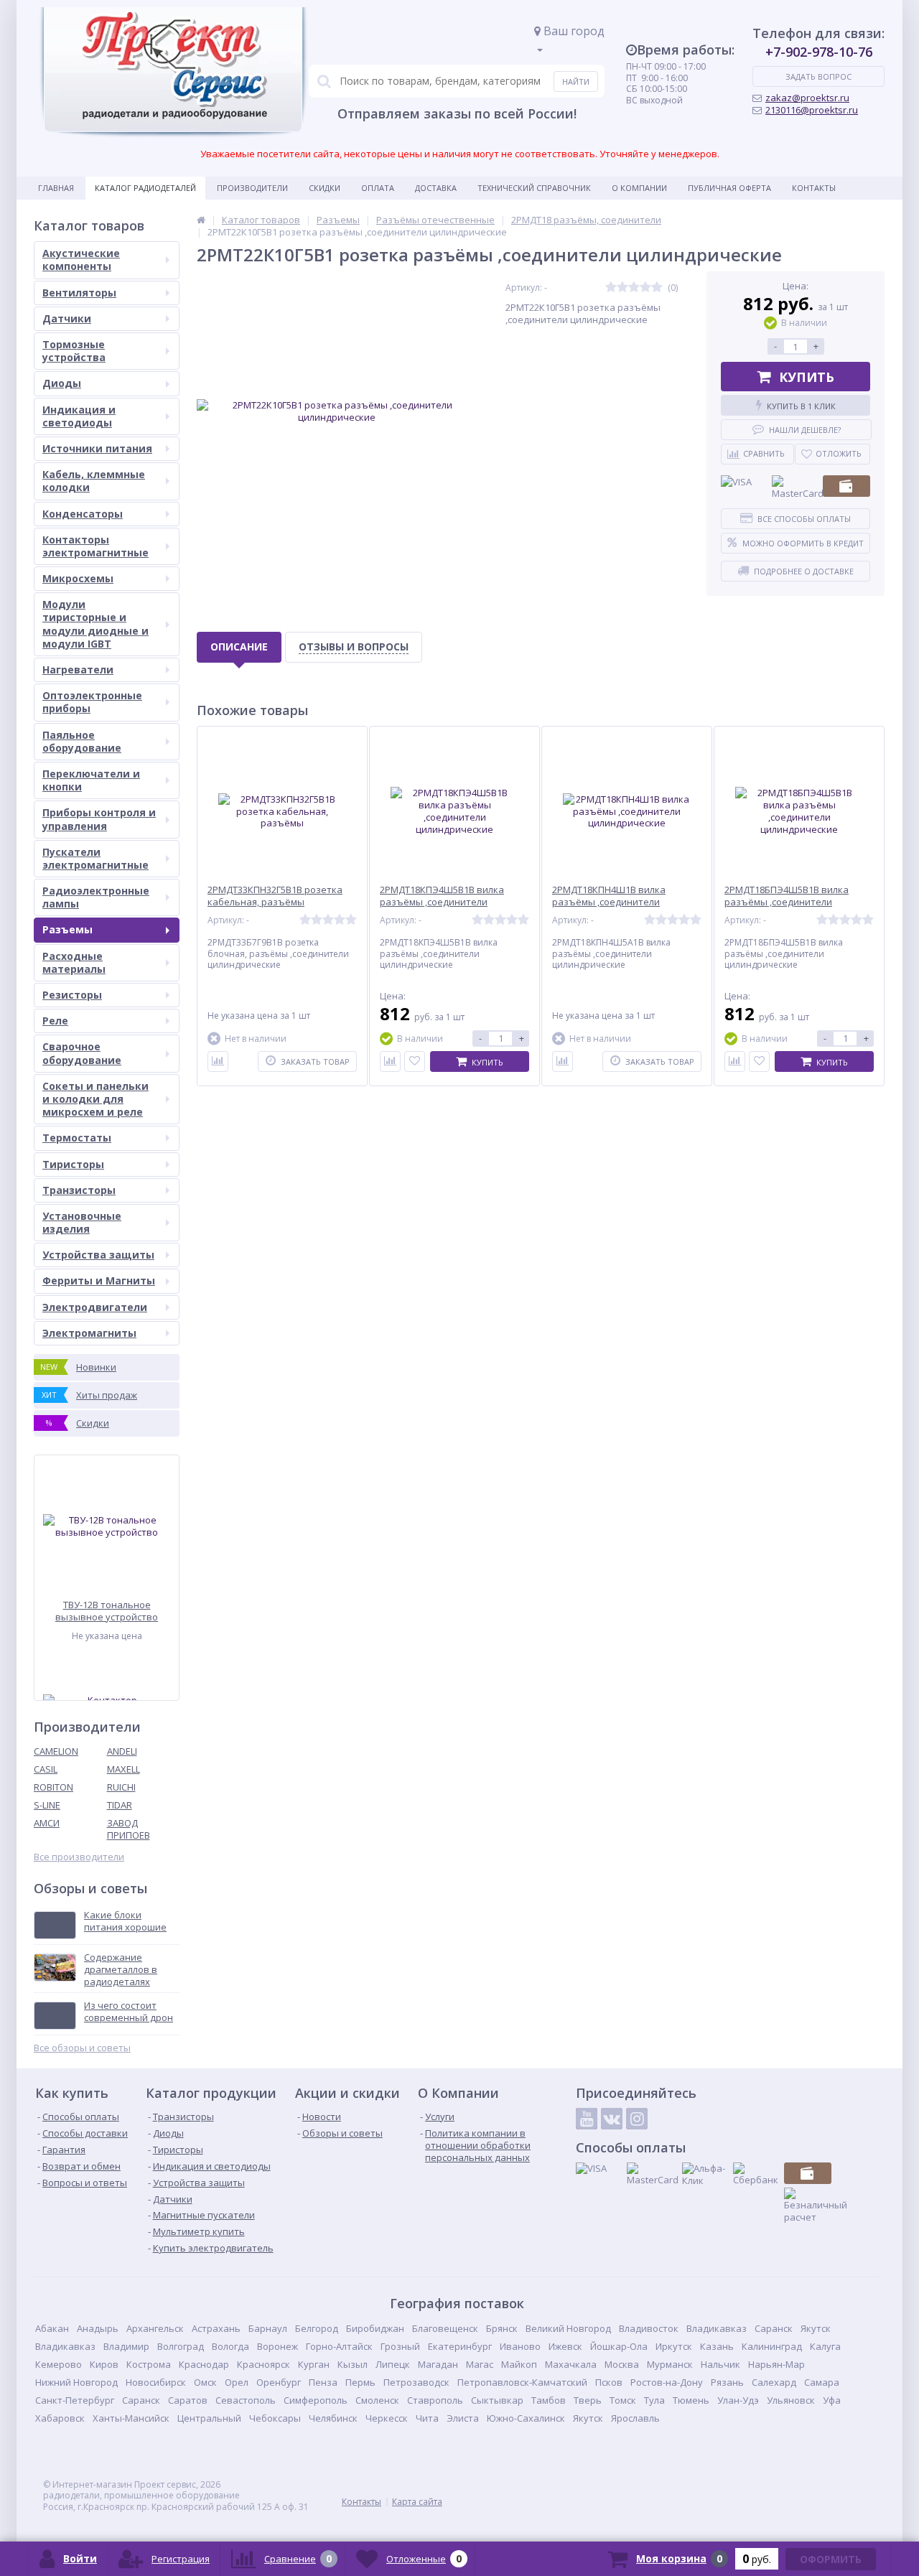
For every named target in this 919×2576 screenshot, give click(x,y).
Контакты (814, 188)
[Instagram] (637, 2119)
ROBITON (53, 1787)
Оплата (378, 188)
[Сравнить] (218, 1061)
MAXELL (123, 1769)
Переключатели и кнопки (91, 780)
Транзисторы (79, 1190)
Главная (56, 188)
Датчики (67, 318)
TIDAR (120, 1805)
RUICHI (121, 1787)
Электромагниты (89, 1333)
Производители (252, 188)
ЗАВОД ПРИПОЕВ (129, 1829)
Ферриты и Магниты (99, 1280)
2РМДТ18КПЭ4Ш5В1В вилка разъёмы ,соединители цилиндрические (442, 902)
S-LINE (47, 1805)
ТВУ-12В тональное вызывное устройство (107, 1611)
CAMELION (56, 1751)
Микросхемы (78, 578)
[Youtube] (587, 2119)
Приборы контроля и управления (99, 819)
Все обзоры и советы (82, 2048)
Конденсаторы (83, 514)
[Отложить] (415, 1061)
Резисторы (72, 995)
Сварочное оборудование (82, 1053)
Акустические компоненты (81, 260)
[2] (622, 288)
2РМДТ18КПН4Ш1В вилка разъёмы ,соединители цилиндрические (609, 902)
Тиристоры (73, 1164)
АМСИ (47, 1823)
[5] (657, 288)
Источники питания (97, 448)
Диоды (62, 383)
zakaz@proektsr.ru (807, 98)
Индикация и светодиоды (79, 416)
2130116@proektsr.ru (812, 110)
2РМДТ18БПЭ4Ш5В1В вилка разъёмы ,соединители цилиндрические (787, 902)
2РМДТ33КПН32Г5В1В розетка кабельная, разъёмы (275, 896)
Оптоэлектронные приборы (92, 702)
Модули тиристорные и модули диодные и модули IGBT (95, 624)
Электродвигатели (95, 1307)
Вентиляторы (79, 293)
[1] (611, 288)
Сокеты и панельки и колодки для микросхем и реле (95, 1099)
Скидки (325, 188)
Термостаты (77, 1138)
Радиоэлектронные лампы (96, 897)
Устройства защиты (98, 1255)
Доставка (436, 188)
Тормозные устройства (74, 351)
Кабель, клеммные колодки (94, 481)
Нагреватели (78, 669)
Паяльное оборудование (82, 741)
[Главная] (201, 220)
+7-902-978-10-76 (819, 52)
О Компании (639, 188)
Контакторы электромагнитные (95, 546)
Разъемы (67, 929)
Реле (55, 1021)
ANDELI (122, 1751)
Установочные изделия (82, 1222)
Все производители (79, 1857)
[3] (634, 288)
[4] (645, 288)
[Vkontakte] (612, 2119)
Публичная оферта (729, 188)
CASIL (46, 1769)
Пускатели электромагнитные (95, 858)
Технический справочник (534, 188)
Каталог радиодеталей (145, 188)
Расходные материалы (74, 962)
